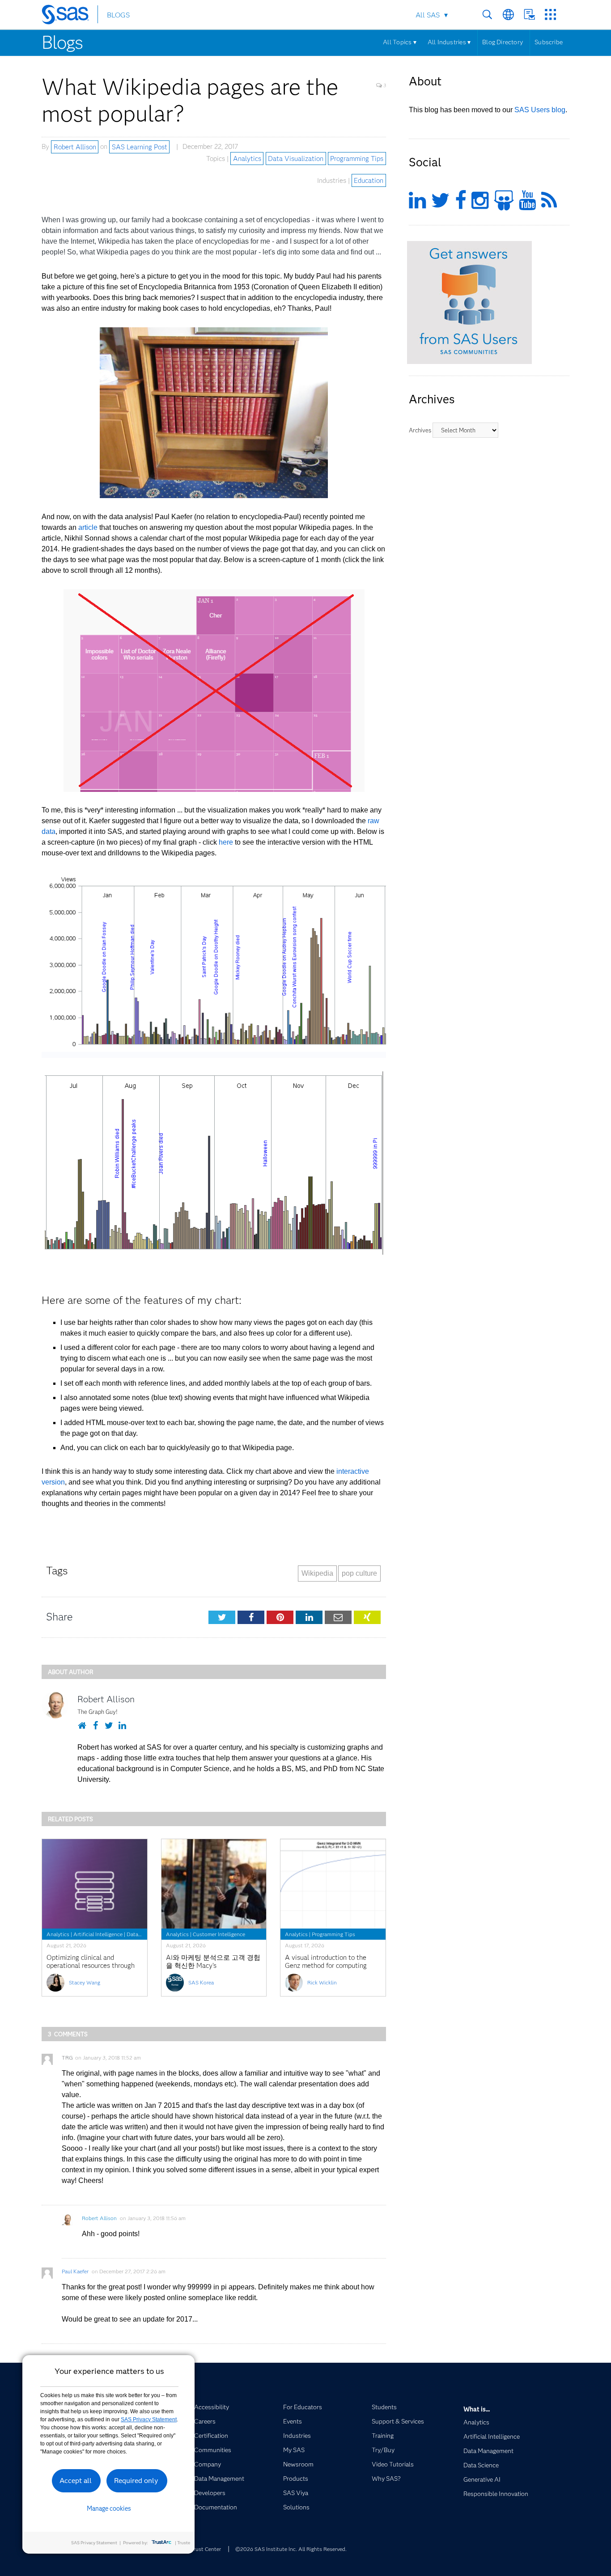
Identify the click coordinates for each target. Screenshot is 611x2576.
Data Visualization (296, 159)
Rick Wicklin (322, 1982)
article (88, 527)
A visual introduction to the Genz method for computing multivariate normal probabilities (326, 1970)
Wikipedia (317, 1573)
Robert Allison (75, 147)
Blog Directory (503, 42)
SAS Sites (550, 15)
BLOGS (118, 15)
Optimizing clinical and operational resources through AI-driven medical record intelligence (91, 1970)
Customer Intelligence (219, 1934)
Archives (420, 430)
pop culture (359, 1573)
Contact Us (529, 15)
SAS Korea (201, 1982)
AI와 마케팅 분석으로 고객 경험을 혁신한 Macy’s (213, 1962)
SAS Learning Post (140, 147)
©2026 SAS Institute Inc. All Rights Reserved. (291, 2549)
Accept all (76, 2481)
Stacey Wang (85, 1982)
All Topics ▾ (400, 42)
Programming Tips (357, 159)
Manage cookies (109, 2508)
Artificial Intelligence (98, 1934)
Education (369, 181)
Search (487, 15)
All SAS (428, 15)
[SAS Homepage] (70, 16)
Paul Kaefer (75, 2271)
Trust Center (206, 2549)
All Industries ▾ (449, 42)
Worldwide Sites (508, 15)
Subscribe (549, 42)
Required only (136, 2481)
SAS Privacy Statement (149, 2419)
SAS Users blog (540, 110)
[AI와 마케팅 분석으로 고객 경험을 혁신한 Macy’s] (214, 1884)
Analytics (247, 159)
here (226, 842)
